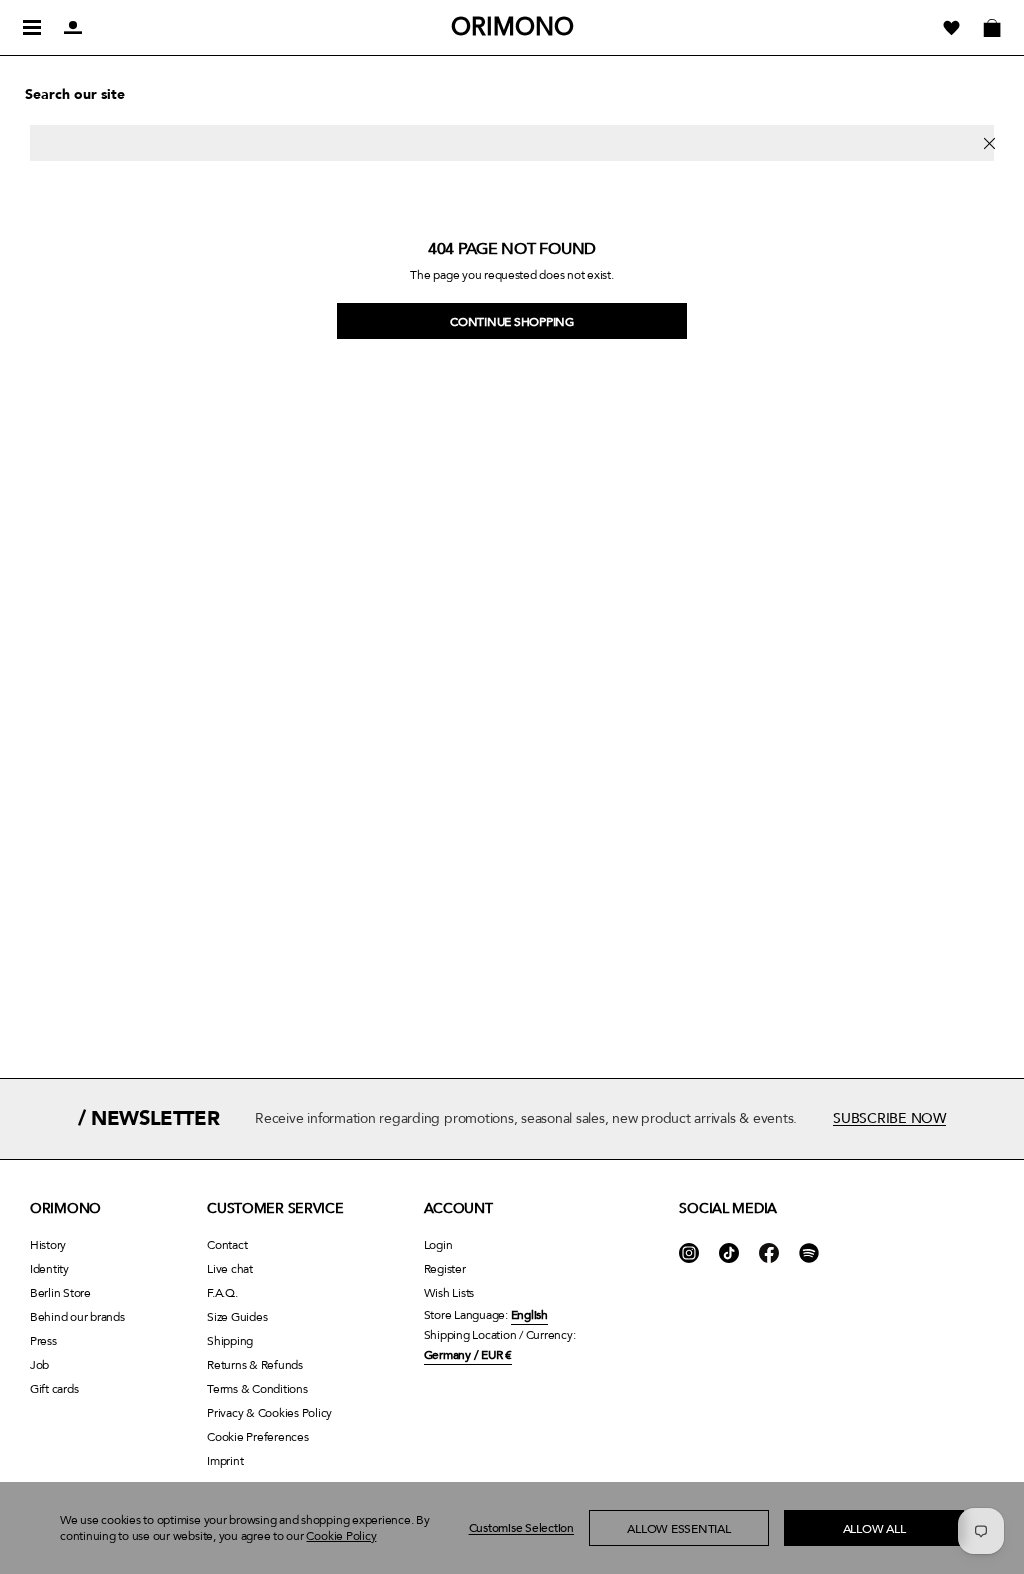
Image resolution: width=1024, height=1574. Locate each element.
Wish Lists (449, 1293)
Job (39, 1365)
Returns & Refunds (255, 1365)
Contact (227, 1245)
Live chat (230, 1269)
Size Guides (237, 1317)
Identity (49, 1269)
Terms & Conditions (257, 1389)
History (48, 1245)
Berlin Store (60, 1293)
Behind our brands (77, 1317)
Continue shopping (512, 322)
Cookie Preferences (257, 1437)
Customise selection (521, 1528)
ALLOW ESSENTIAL (678, 1529)
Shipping (230, 1341)
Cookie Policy (341, 1536)
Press (43, 1341)
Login (438, 1245)
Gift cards (54, 1389)
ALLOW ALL (874, 1529)
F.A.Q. (222, 1293)
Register (445, 1269)
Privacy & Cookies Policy (269, 1413)
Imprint (225, 1461)
